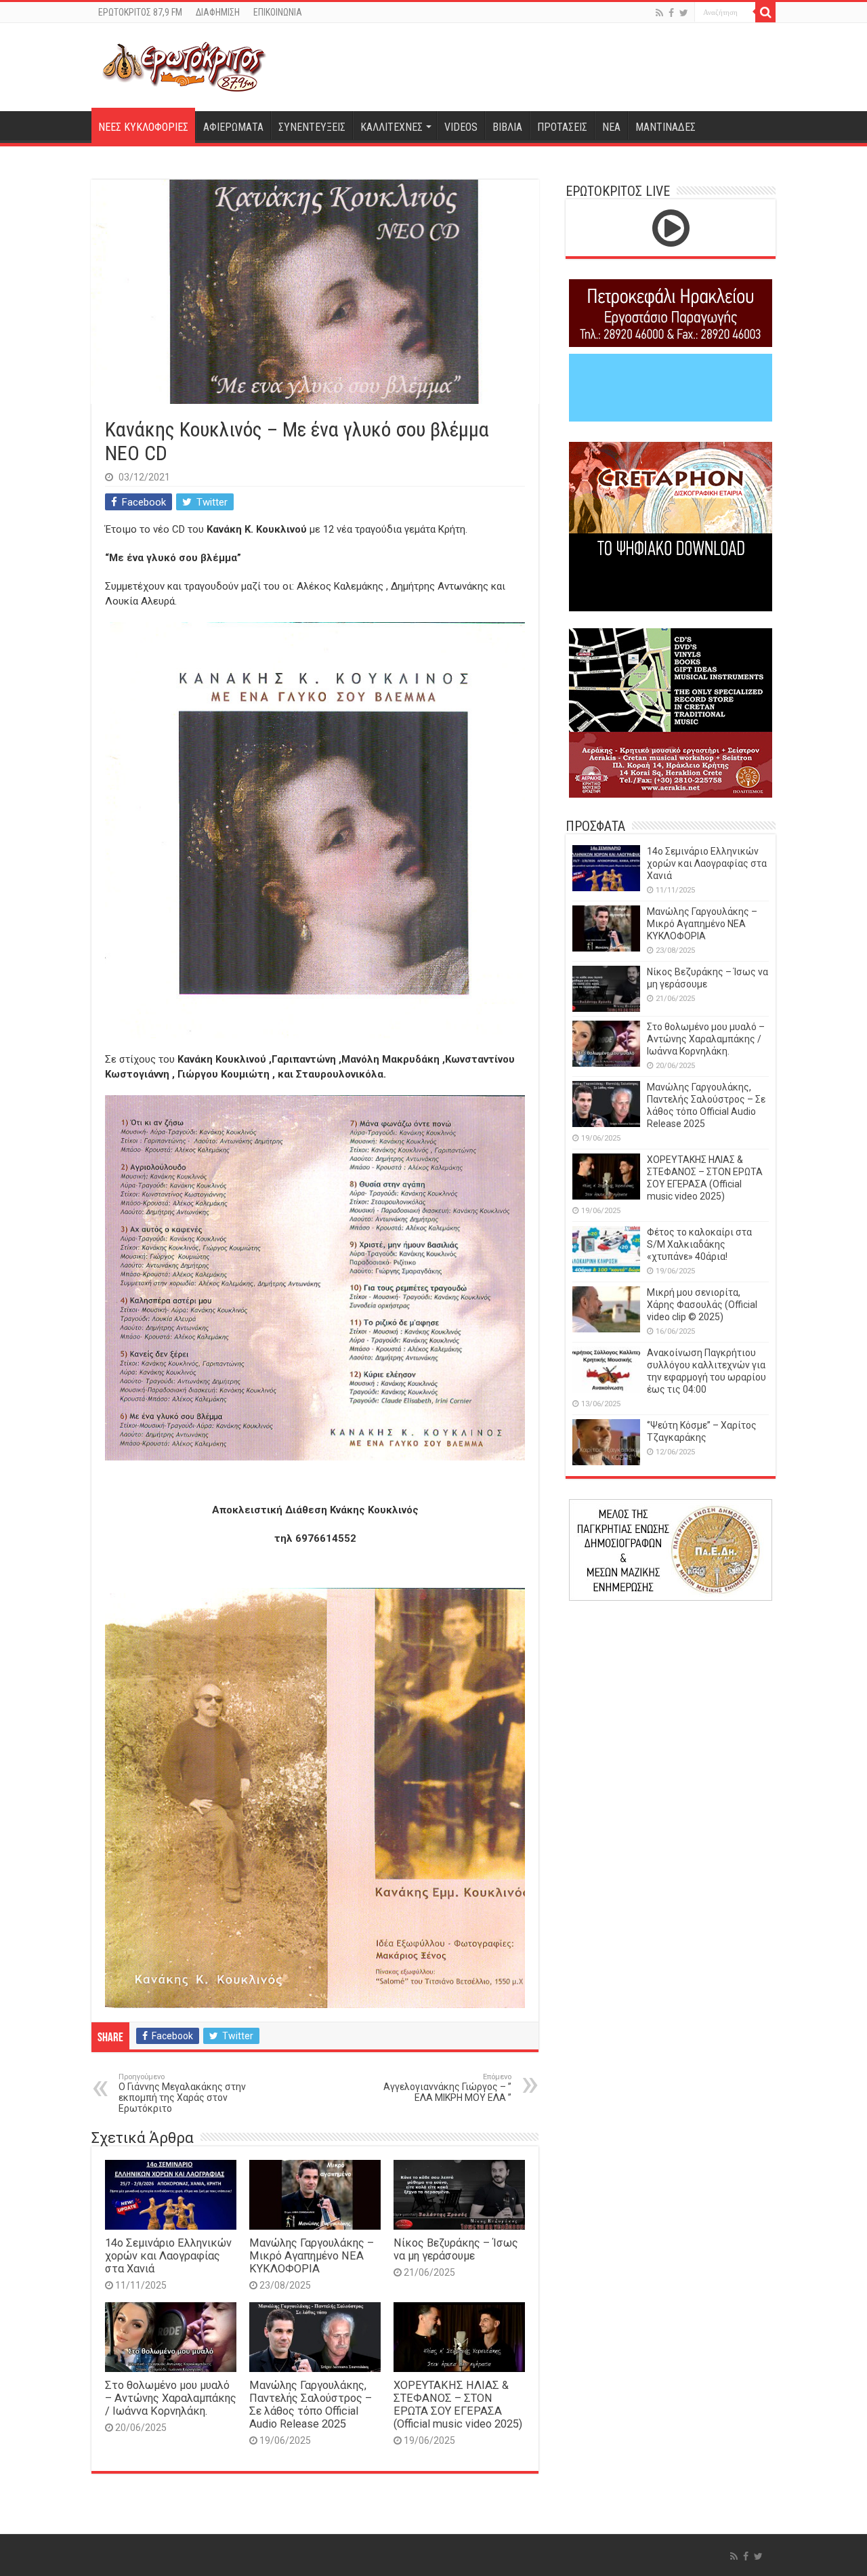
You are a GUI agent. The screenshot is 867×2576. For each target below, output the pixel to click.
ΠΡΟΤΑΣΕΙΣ (562, 127)
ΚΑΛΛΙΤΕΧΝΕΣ (392, 127)
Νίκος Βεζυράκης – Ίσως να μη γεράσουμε (456, 2249)
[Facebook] (671, 13)
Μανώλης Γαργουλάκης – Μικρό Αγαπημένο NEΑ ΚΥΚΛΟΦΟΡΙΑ (312, 2256)
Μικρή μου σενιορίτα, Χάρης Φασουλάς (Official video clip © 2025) (702, 1305)
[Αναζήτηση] (765, 12)
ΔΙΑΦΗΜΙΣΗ (218, 12)
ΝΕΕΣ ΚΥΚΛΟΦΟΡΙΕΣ (143, 127)
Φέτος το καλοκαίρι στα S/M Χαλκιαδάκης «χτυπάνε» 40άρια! (699, 1244)
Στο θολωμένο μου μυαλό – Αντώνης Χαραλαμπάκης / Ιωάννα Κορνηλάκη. (171, 2398)
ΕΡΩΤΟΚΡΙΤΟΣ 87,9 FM (140, 12)
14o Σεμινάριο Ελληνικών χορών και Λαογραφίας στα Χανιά (168, 2256)
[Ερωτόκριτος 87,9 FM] (184, 65)
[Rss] (659, 13)
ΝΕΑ (611, 127)
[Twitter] (684, 13)
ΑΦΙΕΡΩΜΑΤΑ (233, 127)
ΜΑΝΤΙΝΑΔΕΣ (665, 127)
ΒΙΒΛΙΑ (507, 127)
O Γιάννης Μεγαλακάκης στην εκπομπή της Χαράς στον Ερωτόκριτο (182, 2093)
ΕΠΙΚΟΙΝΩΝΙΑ (278, 12)
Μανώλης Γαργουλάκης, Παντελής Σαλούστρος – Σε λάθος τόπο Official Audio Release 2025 (311, 2405)
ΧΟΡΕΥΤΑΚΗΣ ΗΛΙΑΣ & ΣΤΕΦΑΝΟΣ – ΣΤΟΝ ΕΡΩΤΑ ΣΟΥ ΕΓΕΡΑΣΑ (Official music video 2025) (458, 2405)
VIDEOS (461, 127)
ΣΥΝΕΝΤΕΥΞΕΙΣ (312, 127)
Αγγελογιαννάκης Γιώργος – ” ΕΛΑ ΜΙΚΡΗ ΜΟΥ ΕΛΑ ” (447, 2088)
